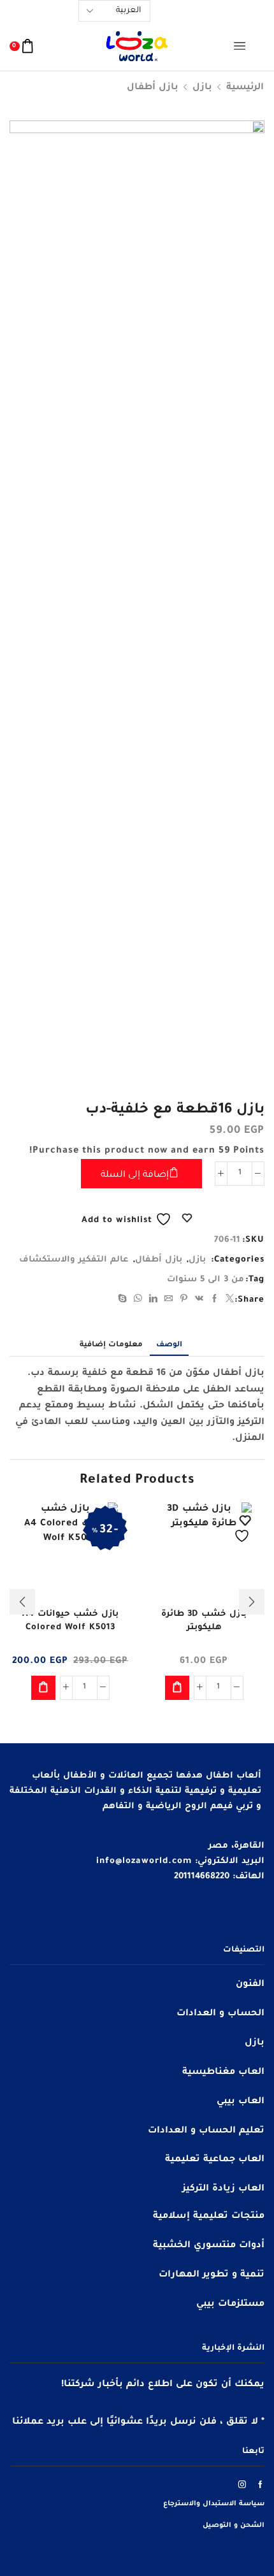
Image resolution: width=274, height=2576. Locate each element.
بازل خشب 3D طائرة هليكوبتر (204, 1621)
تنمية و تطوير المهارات (212, 2275)
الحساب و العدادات (220, 2014)
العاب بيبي (241, 2102)
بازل (202, 88)
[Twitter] (228, 1301)
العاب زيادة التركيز (223, 2189)
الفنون (250, 1985)
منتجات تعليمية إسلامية (209, 2217)
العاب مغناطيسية (223, 2073)
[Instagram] (242, 2484)
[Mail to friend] (169, 1301)
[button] (177, 1688)
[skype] (124, 1301)
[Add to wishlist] (243, 1529)
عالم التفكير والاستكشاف (74, 1260)
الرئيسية (245, 88)
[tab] (169, 1346)
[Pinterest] (184, 1301)
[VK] (199, 1301)
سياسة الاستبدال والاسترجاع (214, 2504)
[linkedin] (154, 1301)
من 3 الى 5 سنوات (205, 1280)
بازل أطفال (153, 88)
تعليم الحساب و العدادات (206, 2131)
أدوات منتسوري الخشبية (209, 2246)
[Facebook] (215, 1301)
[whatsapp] (138, 1301)
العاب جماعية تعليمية (215, 2160)
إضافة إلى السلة (135, 1176)
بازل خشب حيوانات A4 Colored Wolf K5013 (70, 1621)
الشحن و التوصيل (234, 2526)
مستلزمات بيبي (230, 2305)
